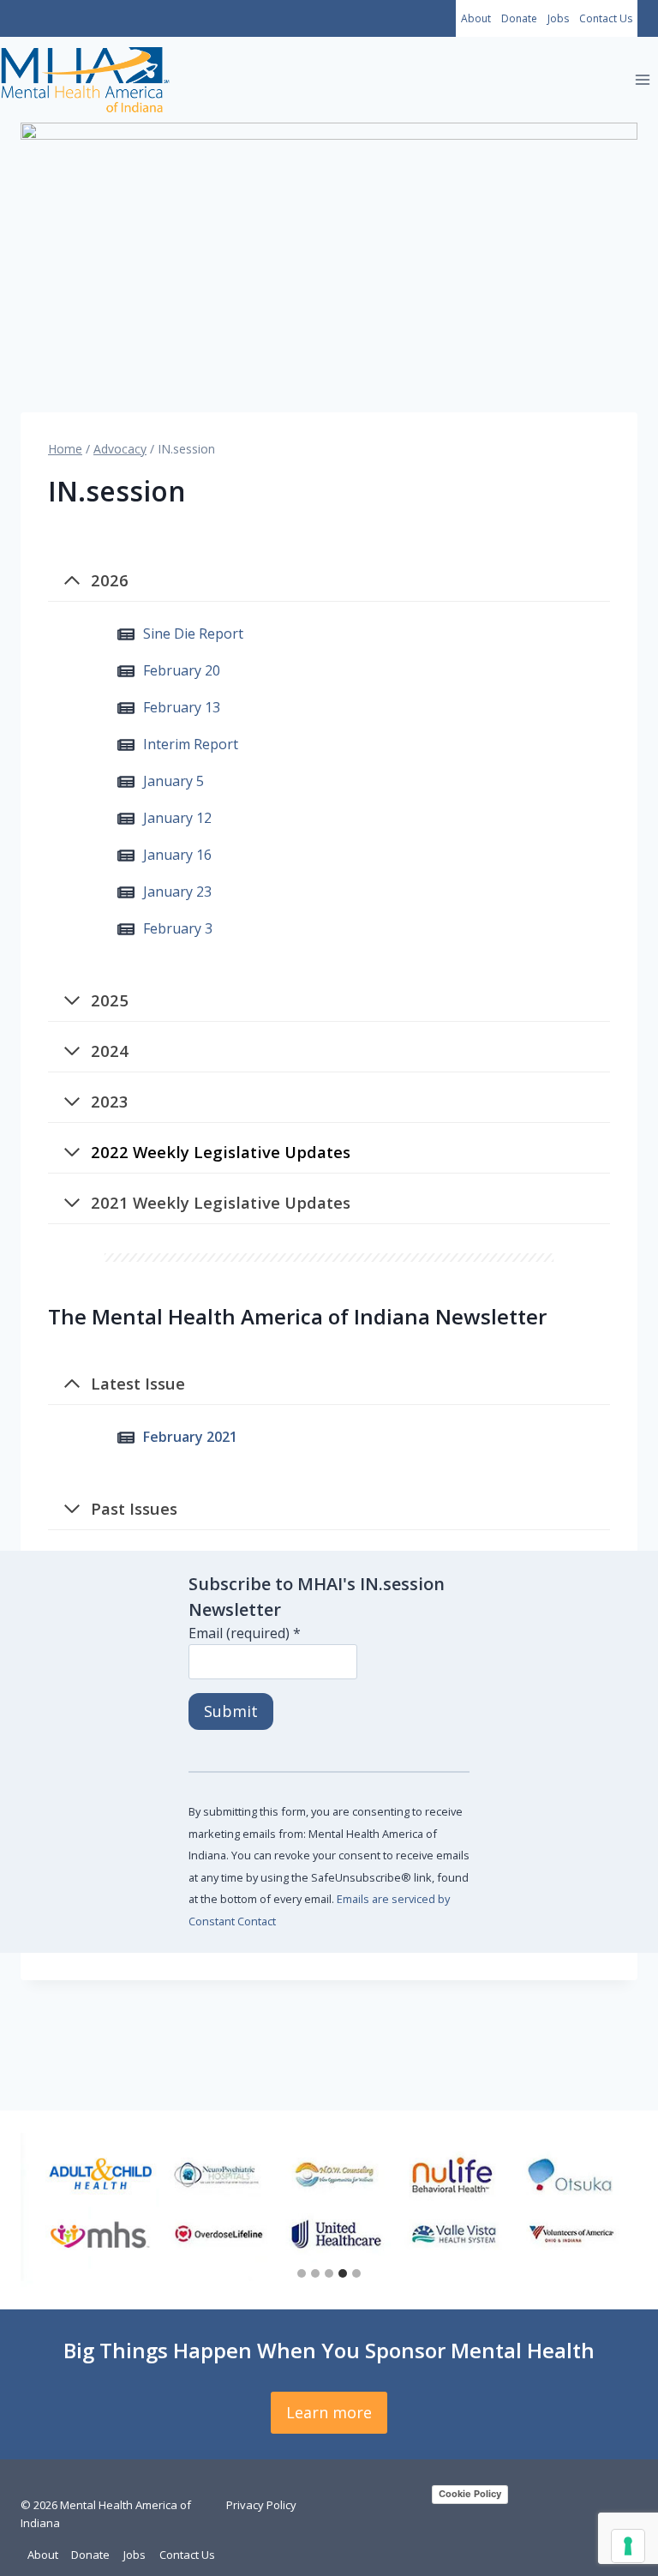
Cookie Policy (470, 2494)
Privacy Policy (261, 2505)
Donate (519, 18)
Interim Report (191, 744)
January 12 (177, 818)
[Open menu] (642, 80)
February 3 (178, 928)
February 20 (182, 670)
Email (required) (245, 1633)
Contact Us (606, 18)
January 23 (177, 892)
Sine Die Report (193, 633)
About (476, 18)
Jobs (558, 18)
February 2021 (190, 1437)
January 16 (177, 855)
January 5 (173, 781)
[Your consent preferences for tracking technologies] (628, 2546)
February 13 (182, 707)
